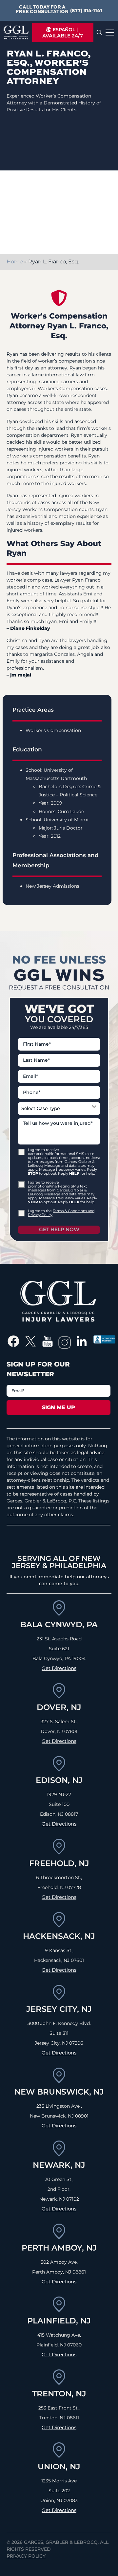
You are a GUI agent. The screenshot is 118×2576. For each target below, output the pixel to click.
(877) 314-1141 (86, 11)
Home (15, 262)
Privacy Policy (26, 2556)
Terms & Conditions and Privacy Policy (61, 1213)
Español (64, 30)
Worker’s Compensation (53, 730)
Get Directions (59, 1668)
